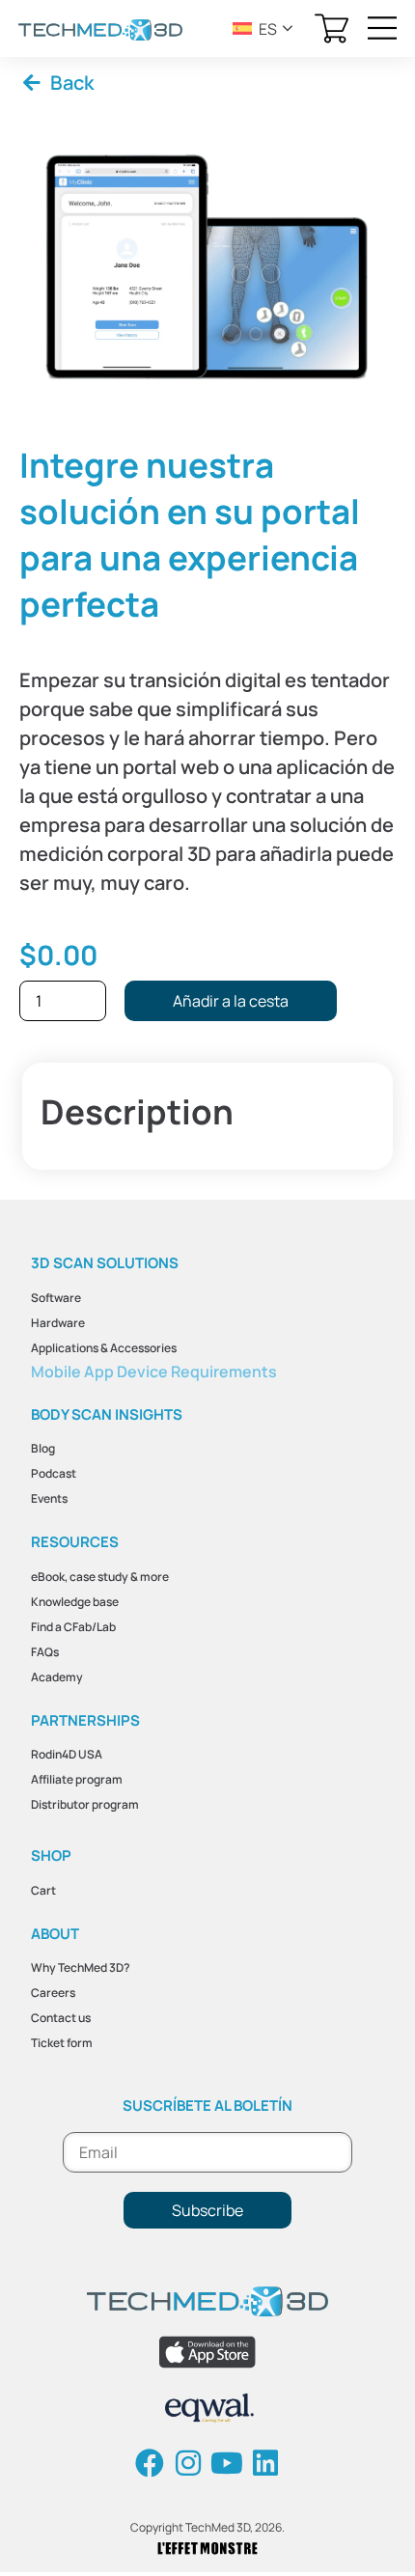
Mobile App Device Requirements (154, 1371)
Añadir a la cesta (231, 1001)
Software (56, 1298)
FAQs (45, 1652)
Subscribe (207, 2210)
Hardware (58, 1323)
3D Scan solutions (105, 1263)
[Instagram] (188, 2463)
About (55, 1934)
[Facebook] (150, 2463)
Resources (75, 1542)
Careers (53, 1993)
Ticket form (62, 2043)
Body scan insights (107, 1414)
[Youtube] (227, 2463)
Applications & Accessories (104, 1348)
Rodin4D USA (67, 1754)
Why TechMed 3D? (81, 1967)
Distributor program (85, 1804)
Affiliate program (77, 1779)
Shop (51, 1856)
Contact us (61, 2018)
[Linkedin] (265, 2463)
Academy (57, 1677)
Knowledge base (75, 1602)
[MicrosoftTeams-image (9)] (208, 266)
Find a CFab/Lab (73, 1627)
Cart (43, 1890)
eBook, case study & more (100, 1577)
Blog (43, 1448)
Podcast (54, 1473)
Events (49, 1498)
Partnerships (85, 1720)
